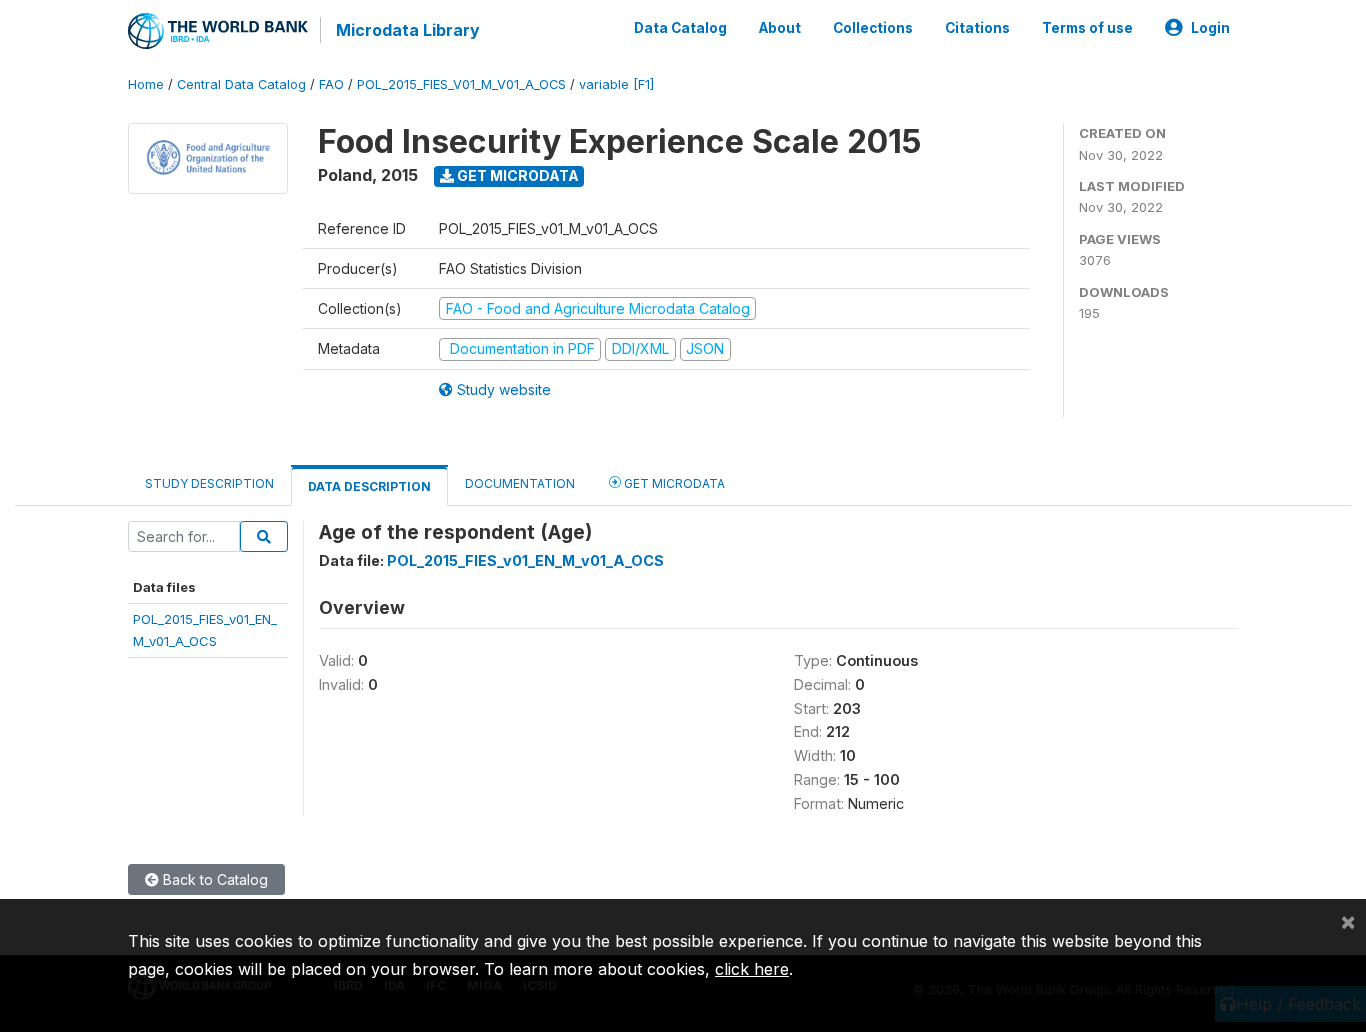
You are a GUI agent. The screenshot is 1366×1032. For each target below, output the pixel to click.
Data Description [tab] (369, 486)
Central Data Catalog (241, 84)
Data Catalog (680, 28)
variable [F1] (616, 84)
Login (1210, 28)
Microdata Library (408, 30)
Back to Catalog (213, 879)
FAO (331, 84)
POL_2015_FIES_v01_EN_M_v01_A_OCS (525, 560)
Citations (977, 28)
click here (752, 969)
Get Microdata (516, 175)
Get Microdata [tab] (673, 483)
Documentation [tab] (520, 483)
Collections (873, 28)
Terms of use (1087, 28)
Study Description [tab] (209, 483)
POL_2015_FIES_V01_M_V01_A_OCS (461, 84)
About (780, 28)
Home (146, 84)
